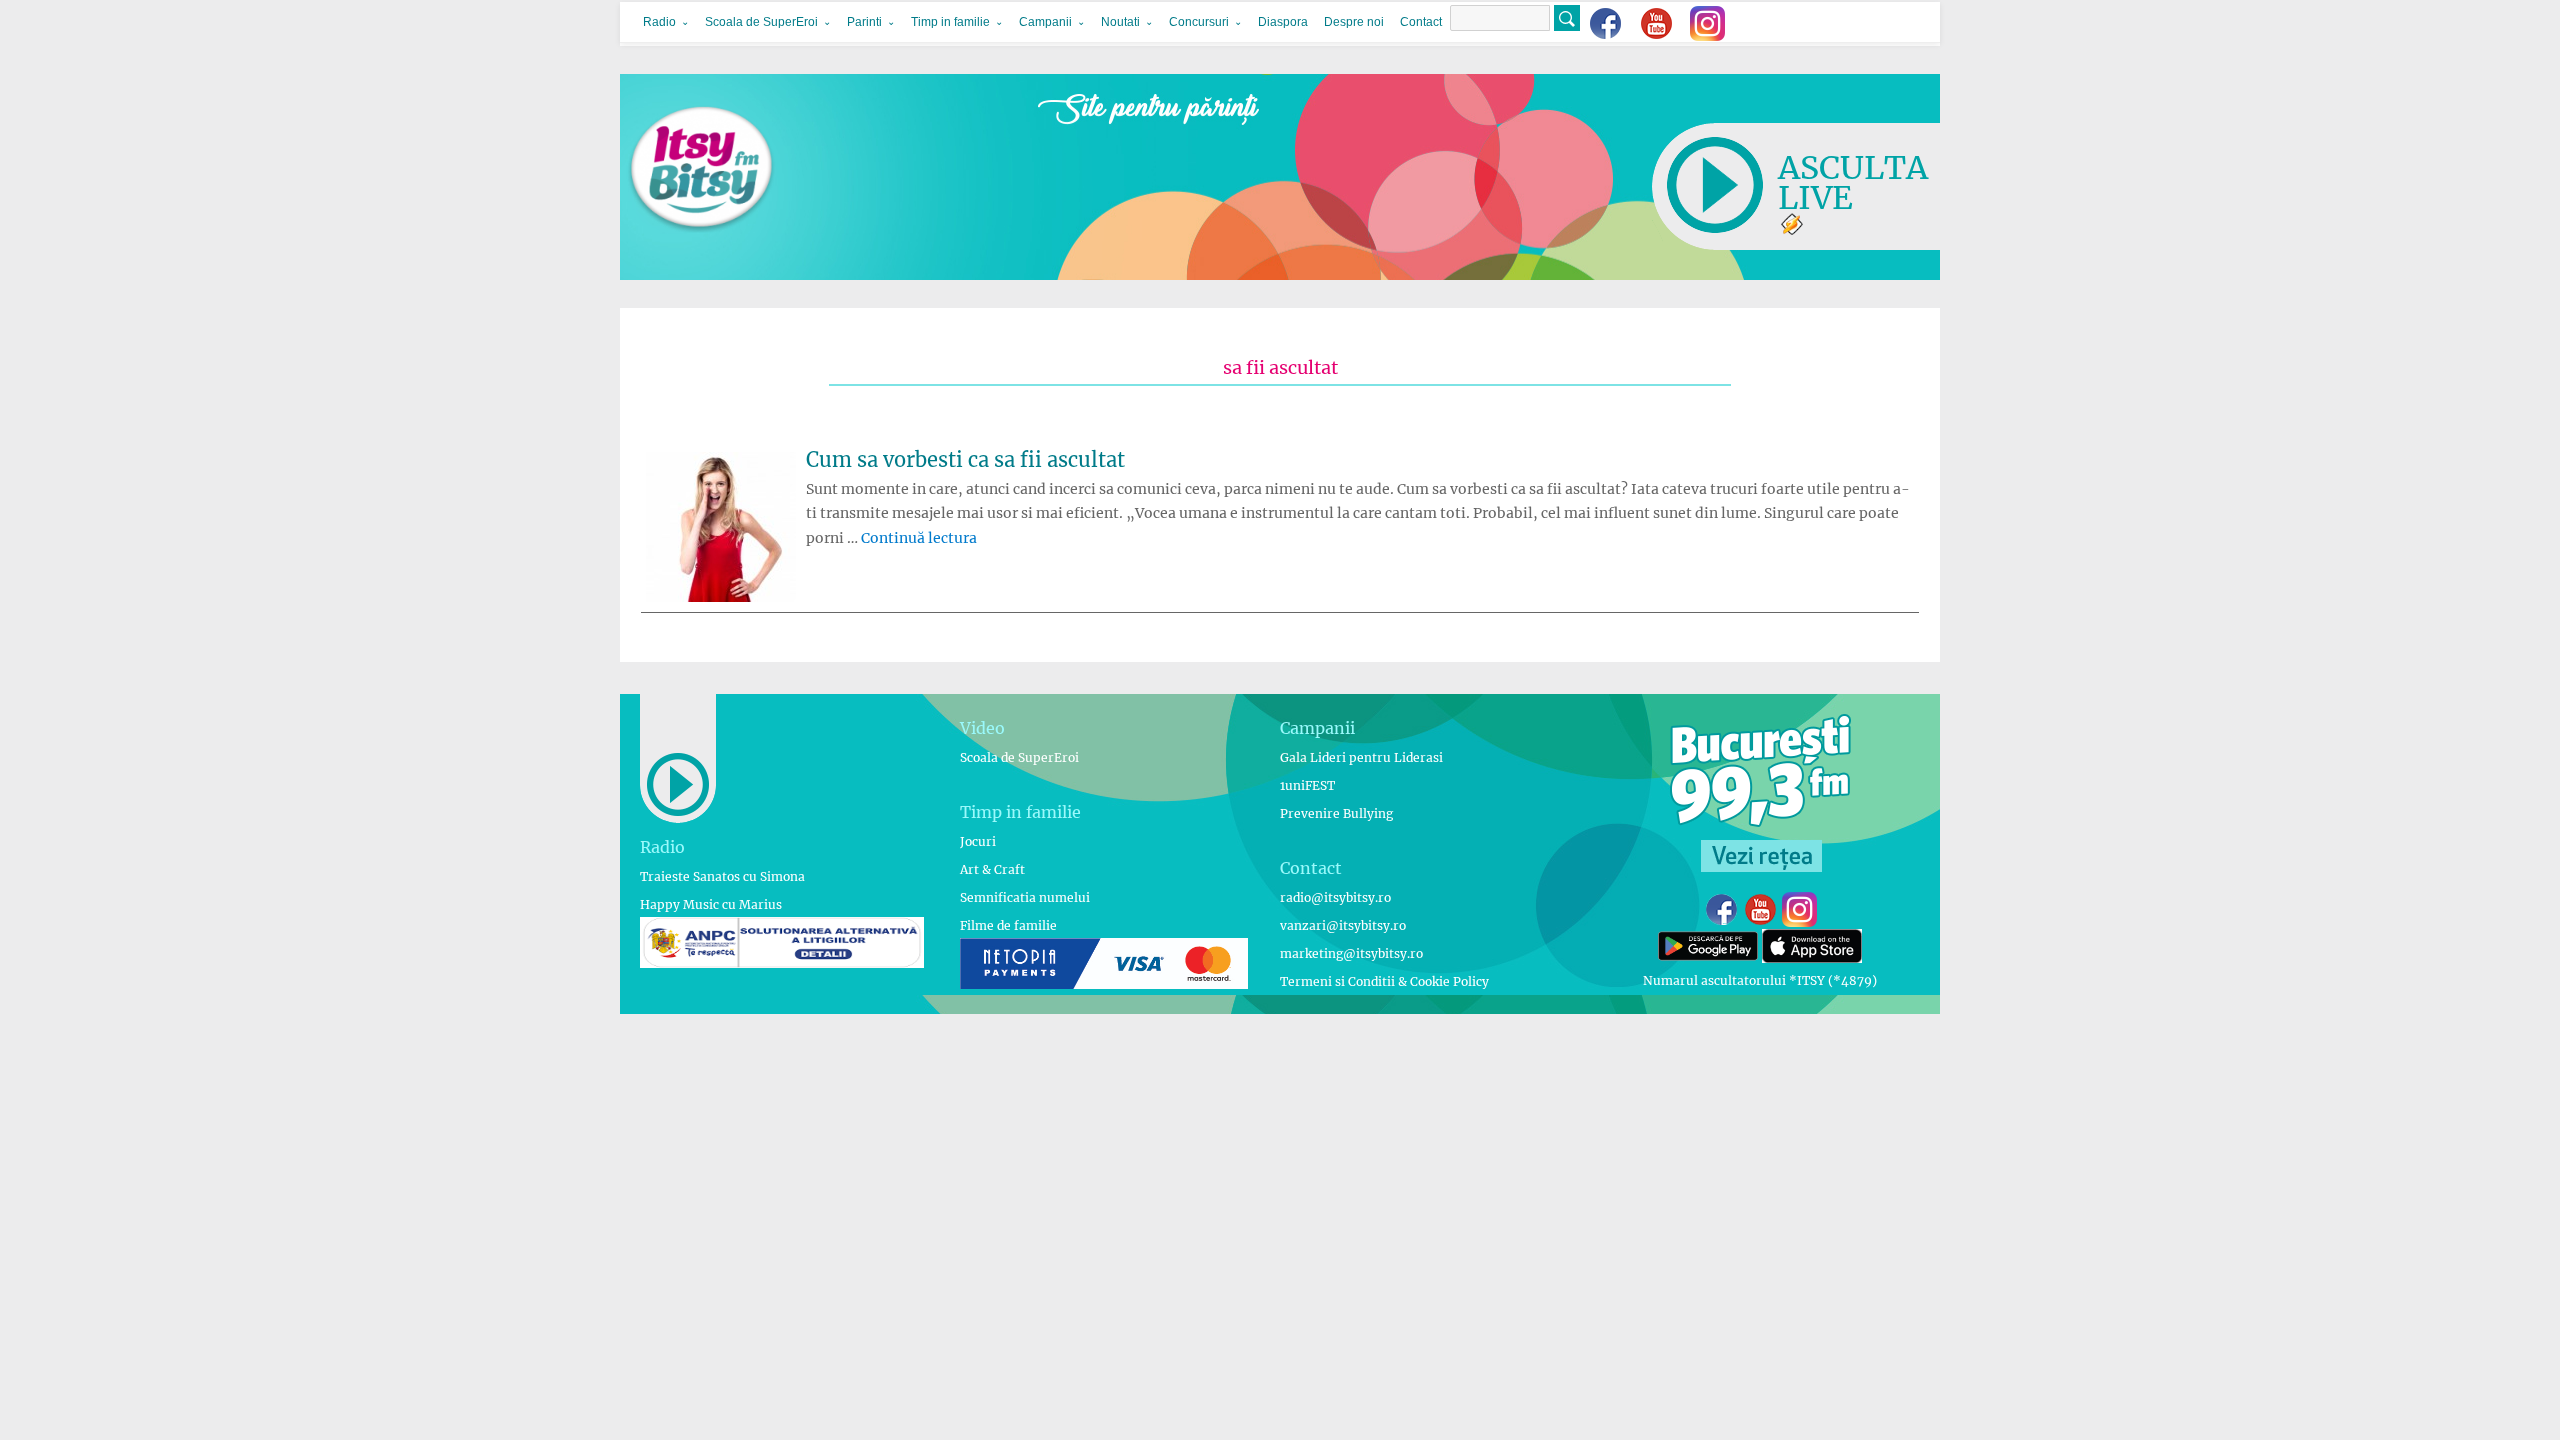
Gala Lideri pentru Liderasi (1361, 757)
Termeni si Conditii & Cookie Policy (1384, 981)
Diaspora (1283, 22)
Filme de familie (1008, 925)
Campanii (1045, 22)
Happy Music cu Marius (711, 904)
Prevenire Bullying (1336, 813)
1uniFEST (1307, 785)
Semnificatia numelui (1025, 897)
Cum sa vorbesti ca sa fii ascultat (965, 459)
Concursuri (1199, 22)
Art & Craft (992, 869)
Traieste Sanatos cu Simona (722, 876)
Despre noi (1354, 22)
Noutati (1120, 22)
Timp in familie (950, 22)
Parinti (864, 22)
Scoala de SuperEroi (761, 22)
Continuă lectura (919, 538)
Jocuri (978, 841)
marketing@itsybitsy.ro (1351, 953)
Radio (659, 22)
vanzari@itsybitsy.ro (1343, 925)
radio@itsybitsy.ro (1335, 897)
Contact (1421, 22)
